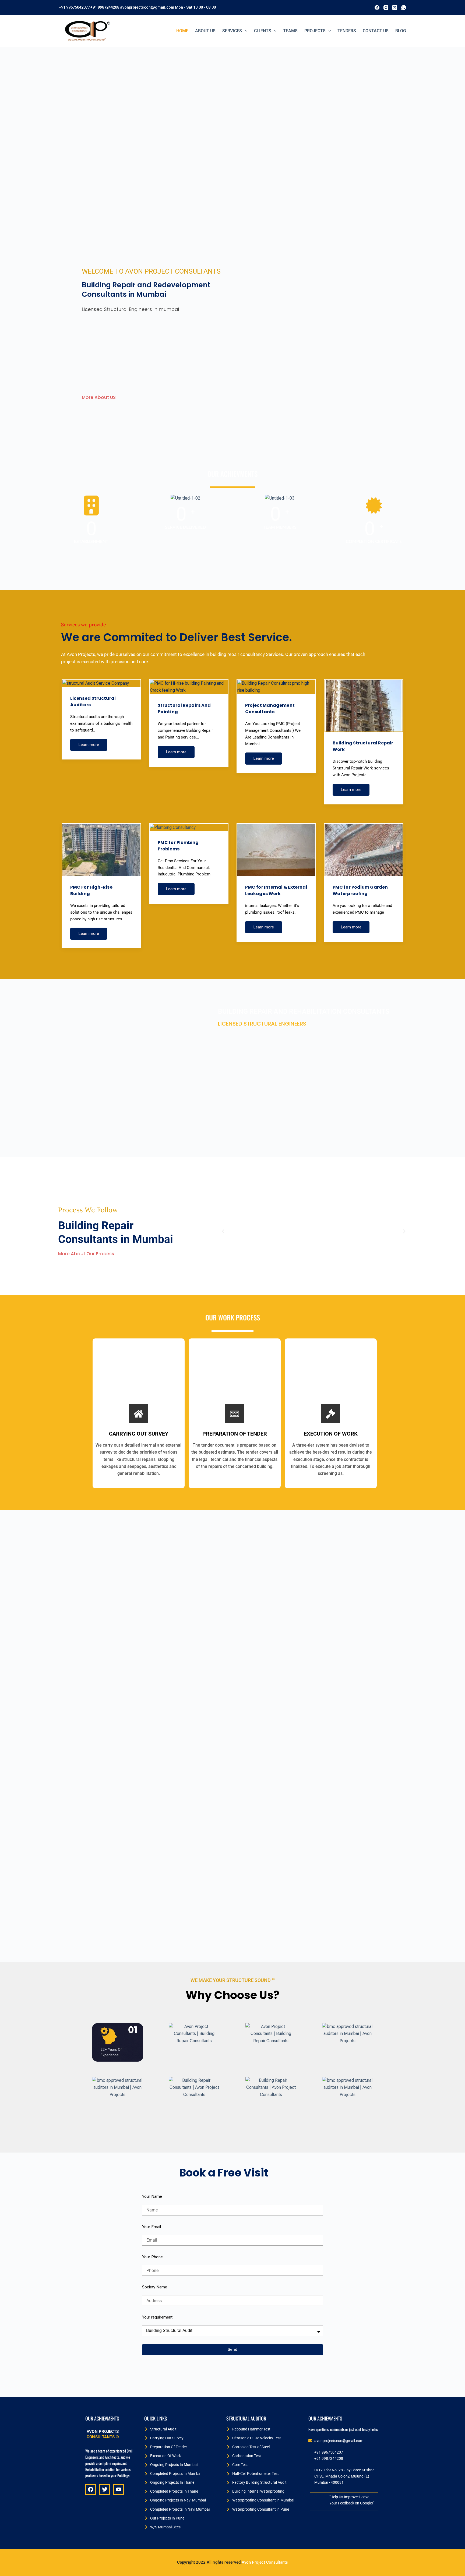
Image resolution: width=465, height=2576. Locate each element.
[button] (223, 1231)
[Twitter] (105, 2489)
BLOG (401, 31)
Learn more (89, 745)
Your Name (152, 2196)
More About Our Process (86, 1254)
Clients (263, 31)
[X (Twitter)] (395, 8)
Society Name (155, 2287)
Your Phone (152, 2257)
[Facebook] (377, 8)
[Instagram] (386, 8)
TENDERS (347, 31)
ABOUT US (205, 31)
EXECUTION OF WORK (331, 1434)
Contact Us (376, 31)
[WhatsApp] (404, 8)
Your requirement (157, 2317)
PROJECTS (315, 31)
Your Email (152, 2227)
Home (182, 31)
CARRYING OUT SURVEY (139, 1434)
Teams (290, 31)
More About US (99, 397)
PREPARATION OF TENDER (235, 1434)
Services (232, 31)
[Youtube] (119, 2489)
